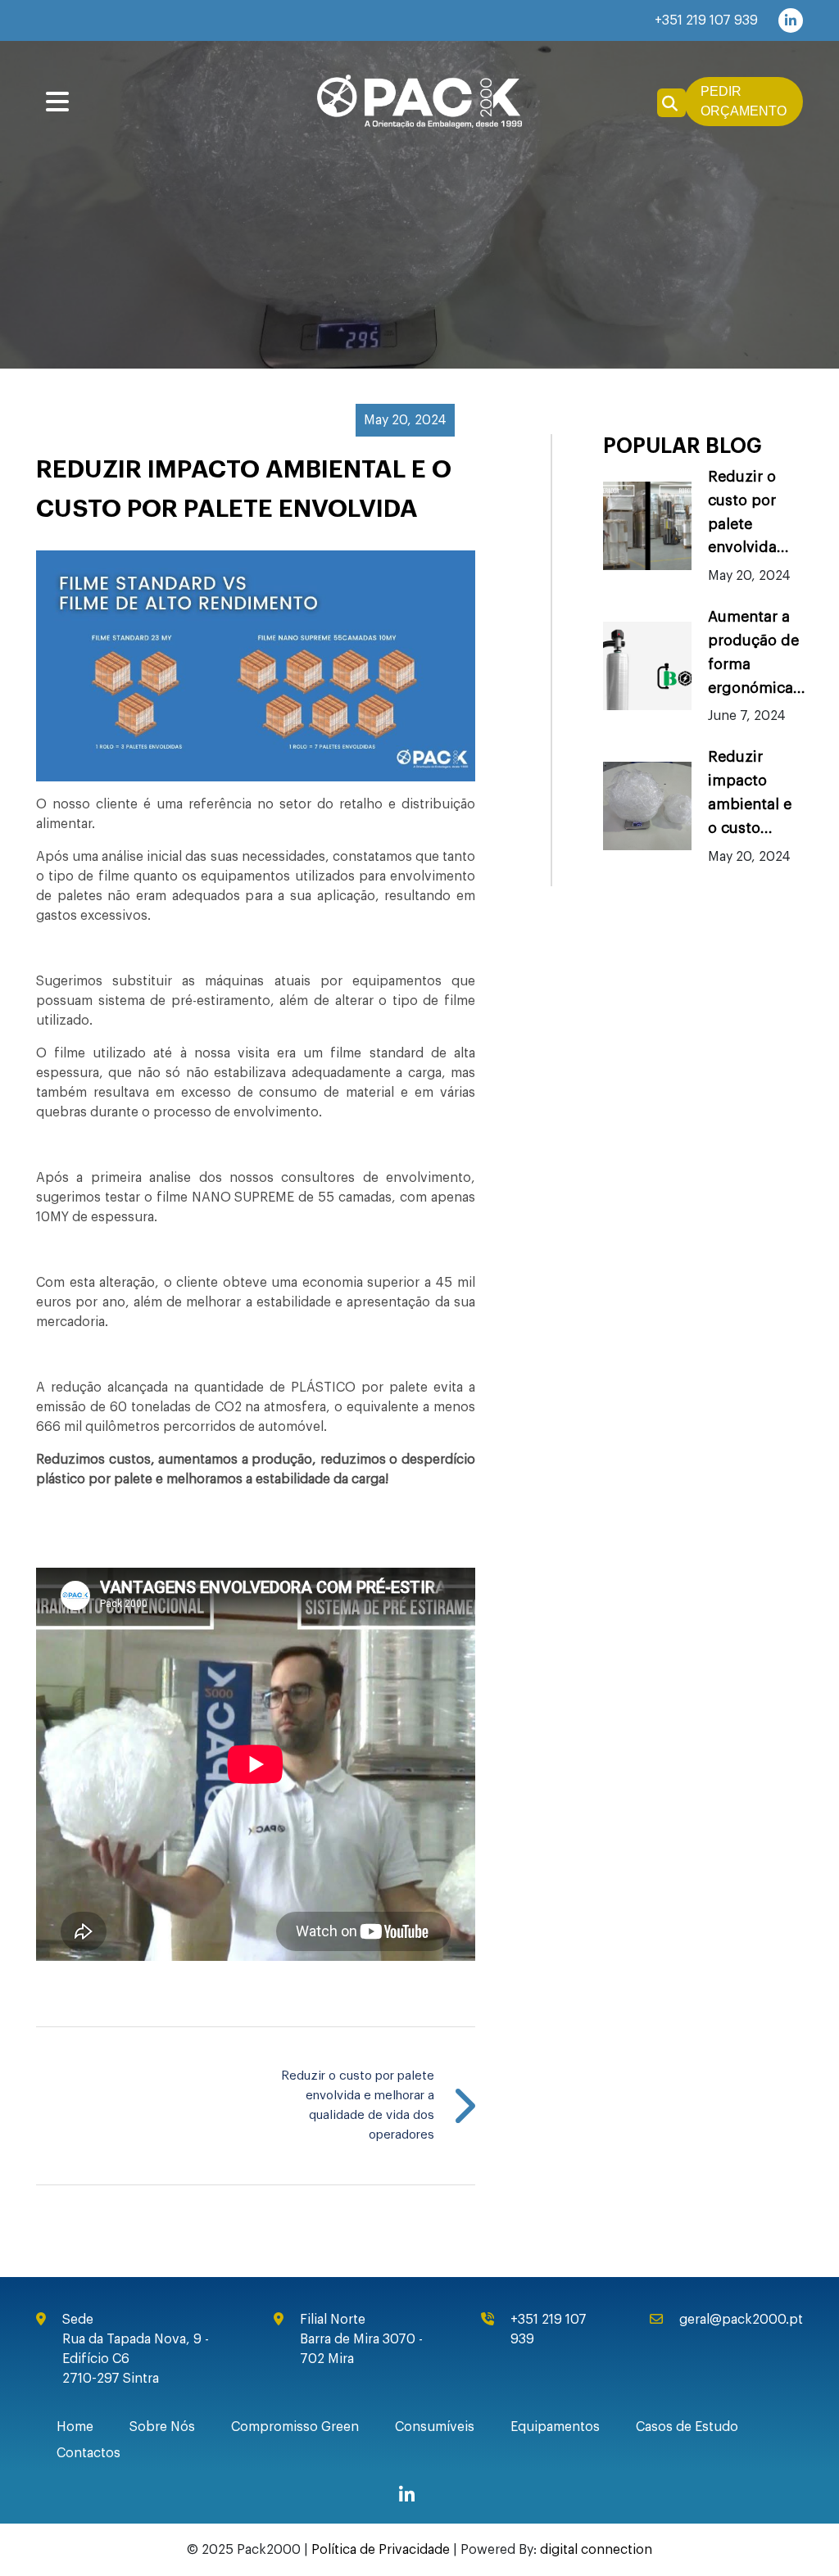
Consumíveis (435, 2427)
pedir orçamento (744, 101)
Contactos (88, 2453)
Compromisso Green (295, 2427)
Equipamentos (555, 2427)
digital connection (596, 2550)
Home (75, 2427)
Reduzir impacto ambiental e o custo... (750, 792)
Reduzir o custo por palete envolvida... (748, 512)
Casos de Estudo (687, 2427)
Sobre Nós (162, 2427)
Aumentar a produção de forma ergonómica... (757, 652)
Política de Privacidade (381, 2550)
